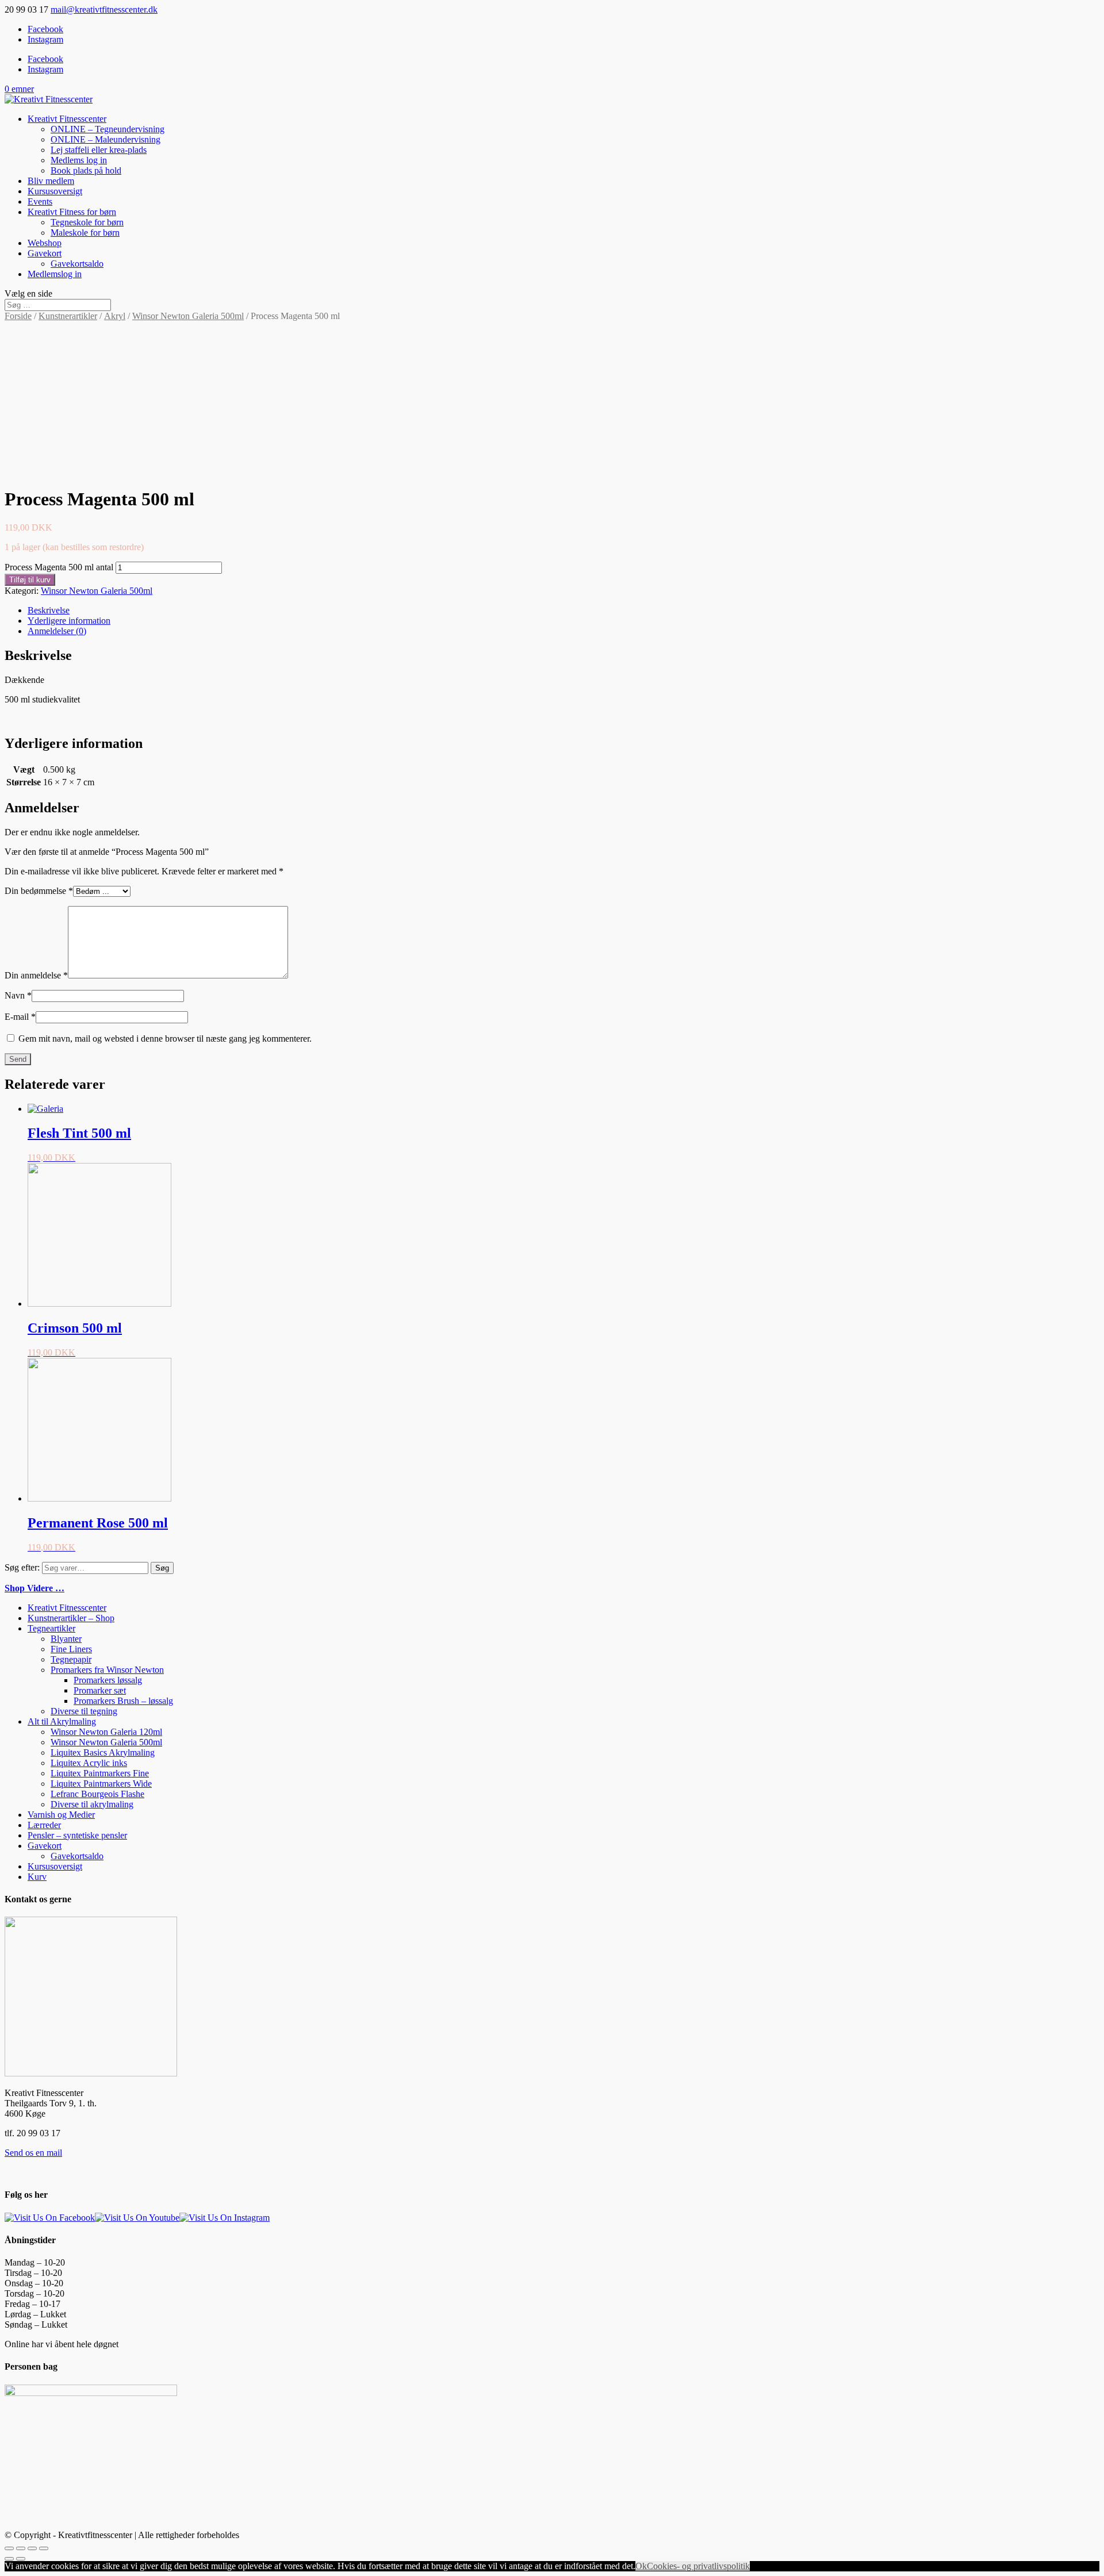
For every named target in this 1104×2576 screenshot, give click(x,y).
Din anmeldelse (36, 975)
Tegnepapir (71, 1659)
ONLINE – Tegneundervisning (108, 129)
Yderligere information (69, 621)
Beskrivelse (49, 610)
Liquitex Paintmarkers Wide (101, 1784)
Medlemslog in (55, 274)
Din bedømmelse (39, 891)
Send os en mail (33, 2153)
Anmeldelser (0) (57, 631)
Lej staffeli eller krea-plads (99, 150)
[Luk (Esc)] (9, 2548)
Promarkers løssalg (108, 1680)
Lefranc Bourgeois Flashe (97, 1794)
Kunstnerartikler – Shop (71, 1618)
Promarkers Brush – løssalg (123, 1701)
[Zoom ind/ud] (44, 2548)
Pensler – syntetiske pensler (77, 1835)
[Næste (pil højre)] (21, 2559)
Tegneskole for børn (87, 222)
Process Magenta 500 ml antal (59, 567)
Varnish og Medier (61, 1815)
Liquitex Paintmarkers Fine (100, 1773)
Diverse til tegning (84, 1711)
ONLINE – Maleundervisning (106, 139)
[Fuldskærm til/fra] (32, 2548)
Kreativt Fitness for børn (72, 212)
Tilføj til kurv (30, 580)
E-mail (20, 1017)
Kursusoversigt (55, 191)
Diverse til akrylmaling (92, 1804)
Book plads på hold (86, 170)
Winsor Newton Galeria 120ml (106, 1732)
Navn (18, 995)
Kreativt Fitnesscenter (67, 119)
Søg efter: (22, 1567)
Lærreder (44, 1825)
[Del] (21, 2548)
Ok (641, 2566)
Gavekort (45, 253)
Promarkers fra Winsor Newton (107, 1670)
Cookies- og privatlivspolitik (698, 2566)
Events (40, 201)
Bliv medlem (51, 181)
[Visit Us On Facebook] (50, 2218)
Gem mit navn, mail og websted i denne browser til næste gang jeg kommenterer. (165, 1039)
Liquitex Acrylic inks (89, 1763)
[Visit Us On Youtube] (137, 2218)
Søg (162, 1568)
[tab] (563, 611)
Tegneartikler (51, 1628)
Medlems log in (79, 160)
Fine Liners (71, 1649)
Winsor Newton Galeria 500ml (188, 316)
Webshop (45, 243)
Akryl (115, 316)
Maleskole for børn (85, 233)
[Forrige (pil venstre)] (9, 2559)
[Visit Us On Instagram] (225, 2218)
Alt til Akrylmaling (62, 1721)
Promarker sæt (100, 1690)
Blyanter (66, 1639)
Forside (18, 316)
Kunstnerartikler (68, 316)
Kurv (37, 1877)
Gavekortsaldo (77, 264)
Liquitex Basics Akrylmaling (103, 1752)
